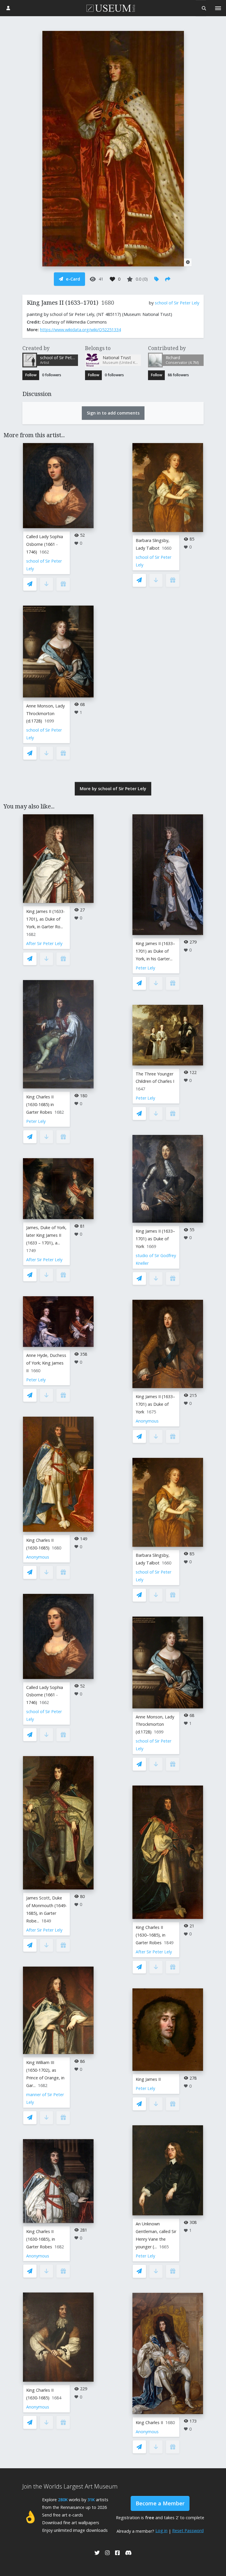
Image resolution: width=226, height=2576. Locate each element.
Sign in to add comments (113, 413)
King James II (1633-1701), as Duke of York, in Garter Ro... (45, 919)
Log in (161, 2531)
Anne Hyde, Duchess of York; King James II (46, 1363)
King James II (148, 2079)
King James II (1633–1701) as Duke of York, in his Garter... (155, 951)
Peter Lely (36, 1121)
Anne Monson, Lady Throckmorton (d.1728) (45, 713)
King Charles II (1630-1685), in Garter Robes (41, 2239)
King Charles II (149, 2422)
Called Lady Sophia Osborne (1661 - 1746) (45, 544)
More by (113, 789)
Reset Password (188, 2531)
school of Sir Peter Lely (177, 303)
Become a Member (160, 2503)
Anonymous (38, 1557)
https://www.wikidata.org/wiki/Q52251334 (80, 330)
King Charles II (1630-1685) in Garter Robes (40, 1104)
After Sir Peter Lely (44, 943)
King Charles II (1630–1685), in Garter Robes (151, 1935)
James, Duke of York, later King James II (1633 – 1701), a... (46, 1235)
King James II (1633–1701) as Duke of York (155, 1239)
